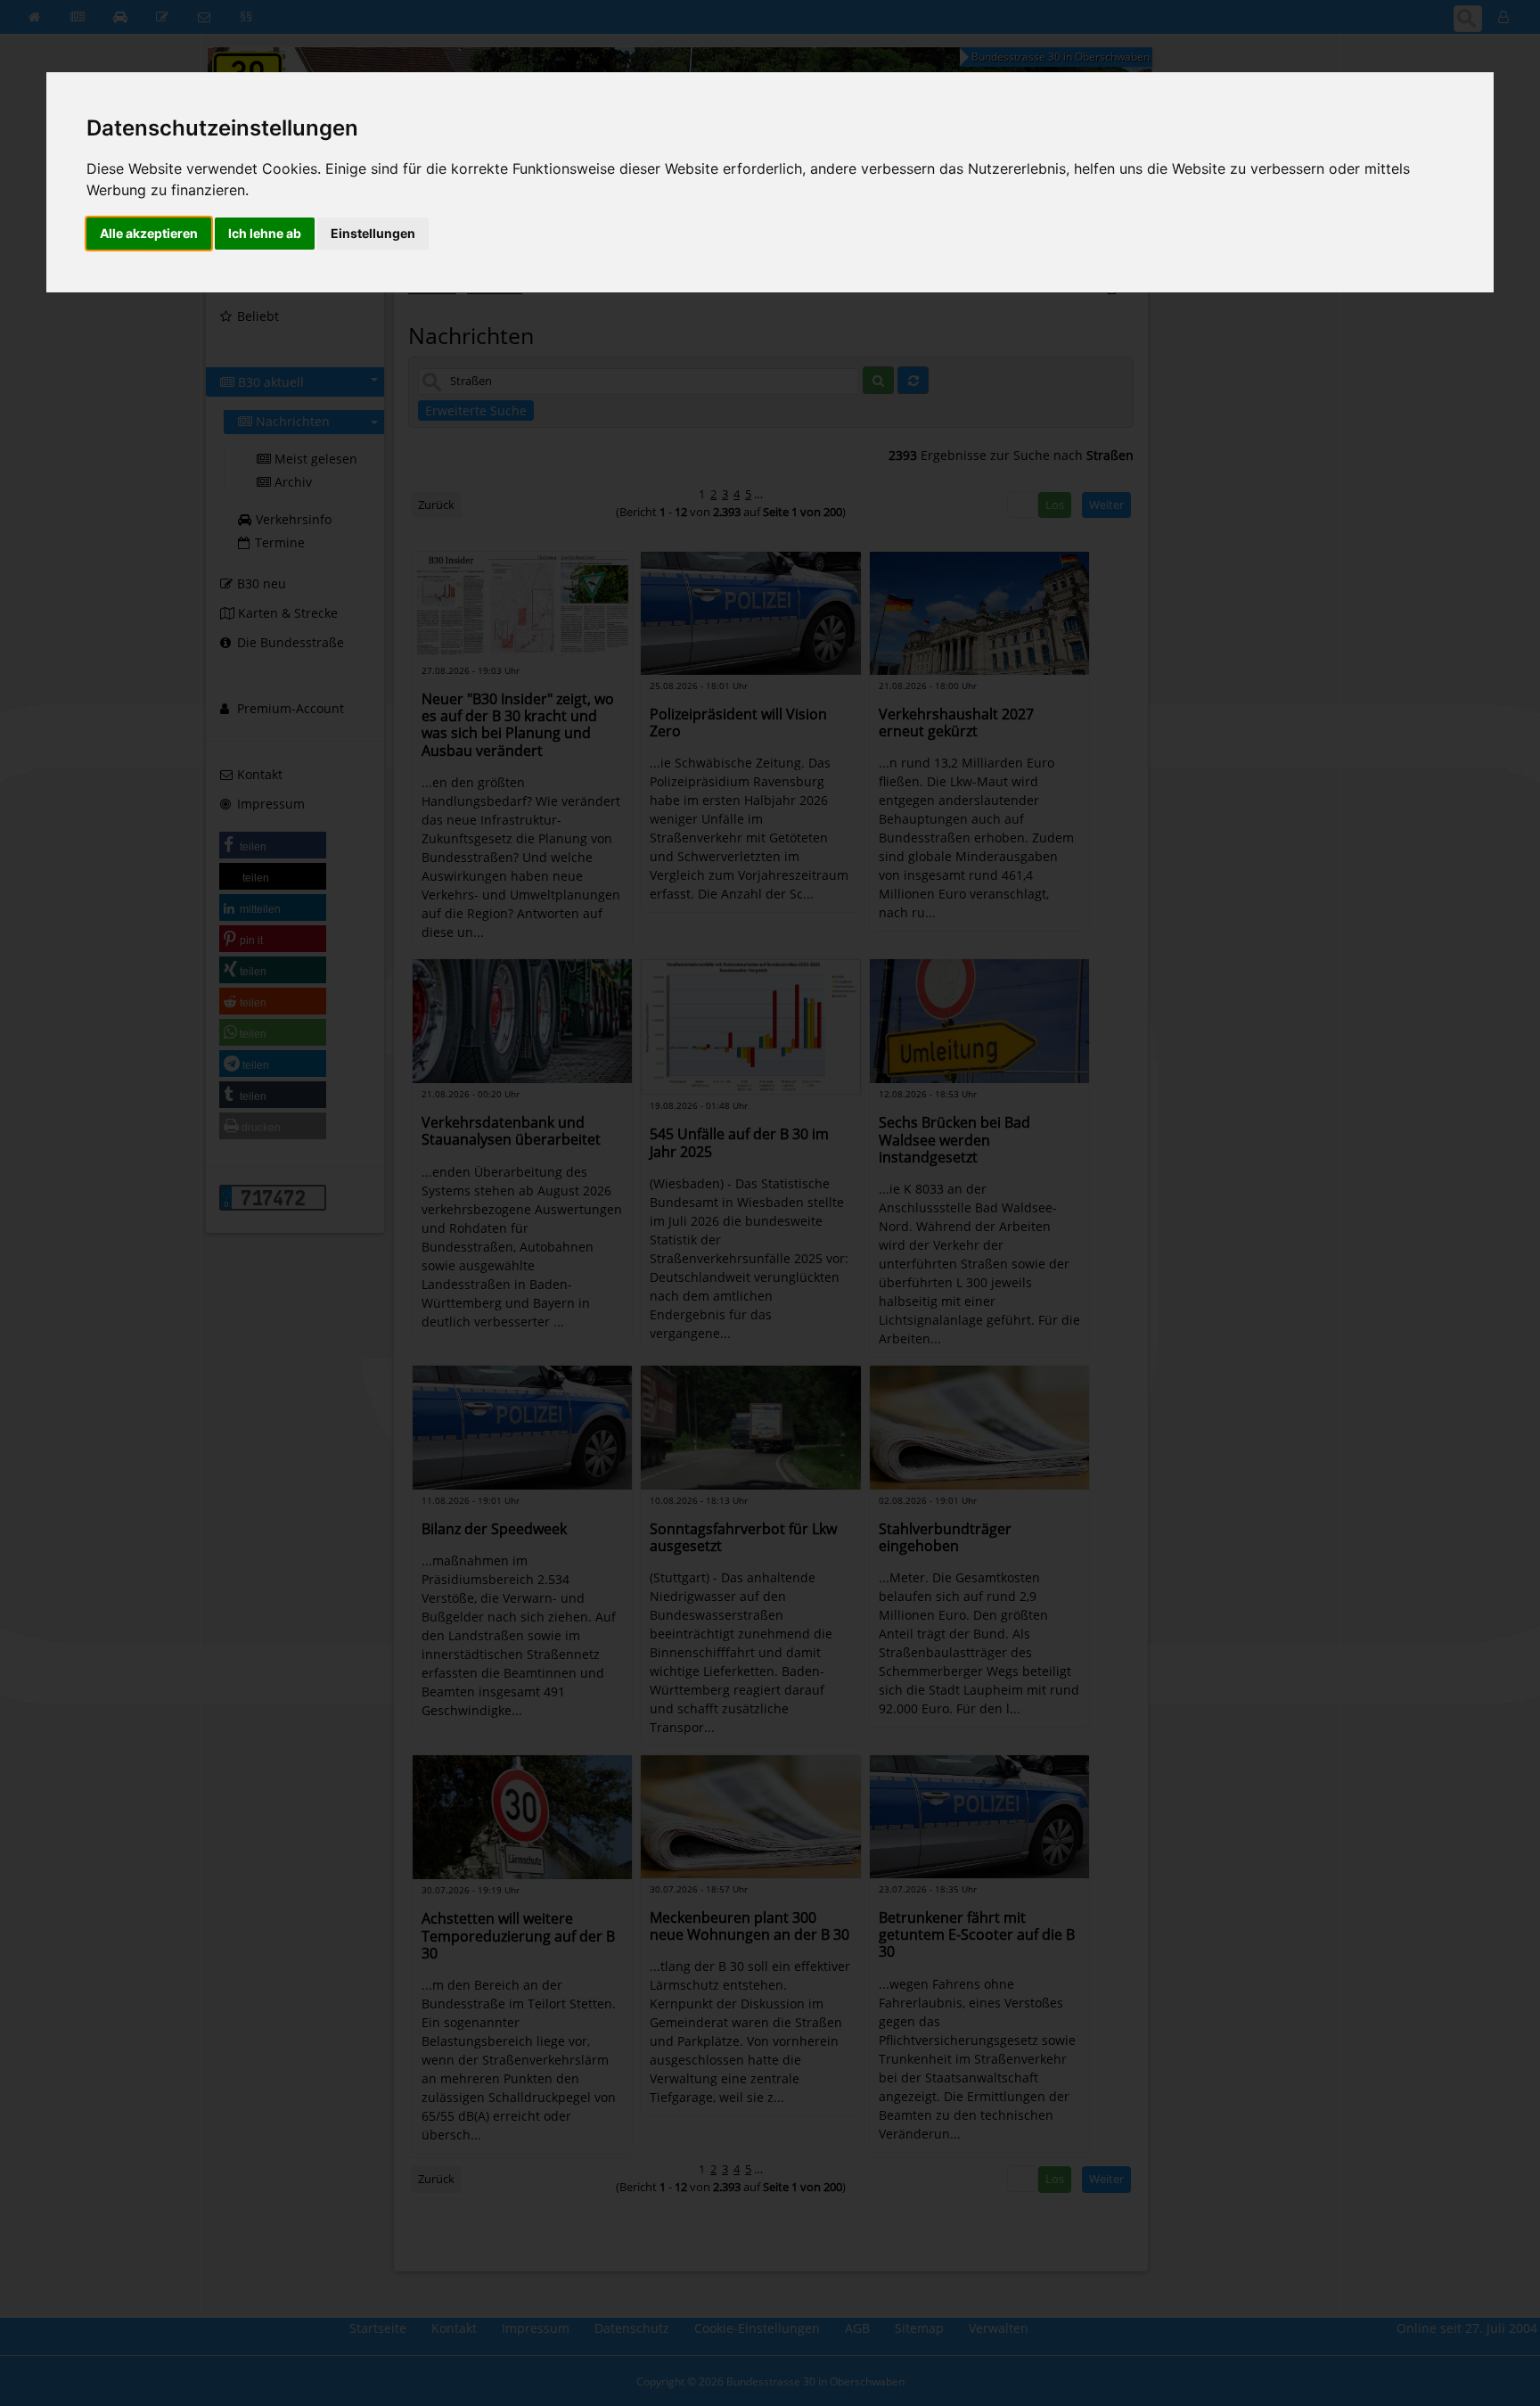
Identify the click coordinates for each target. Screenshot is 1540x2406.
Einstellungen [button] (373, 233)
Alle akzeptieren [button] (149, 233)
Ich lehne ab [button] (265, 233)
